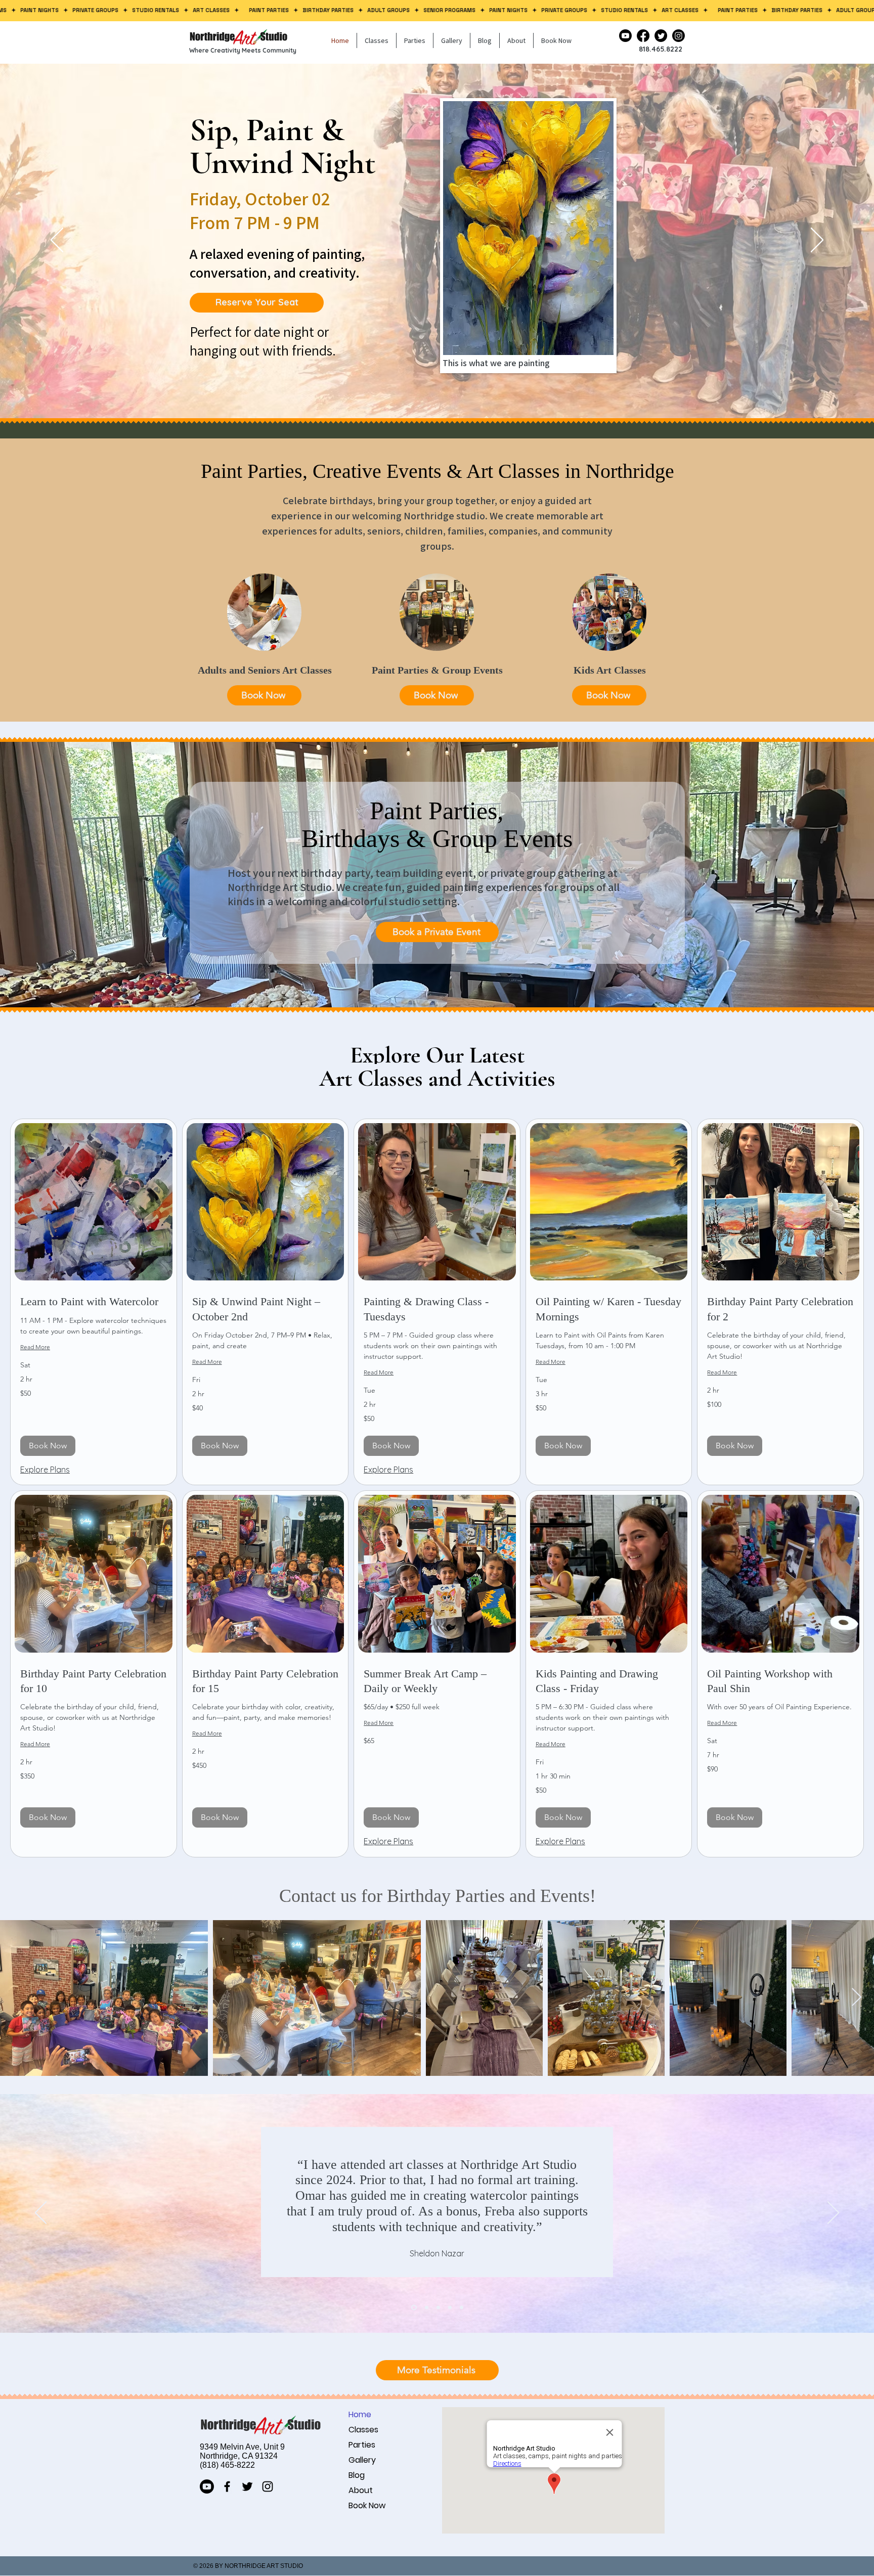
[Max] (450, 2307)
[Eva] (438, 2307)
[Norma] (426, 2307)
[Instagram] (679, 36)
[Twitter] (661, 36)
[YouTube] (625, 36)
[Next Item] (857, 1998)
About (361, 2490)
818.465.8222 (661, 49)
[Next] (817, 241)
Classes (363, 2430)
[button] (377, 40)
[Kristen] (462, 2307)
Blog (357, 2475)
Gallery (362, 2460)
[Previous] (57, 241)
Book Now (367, 2505)
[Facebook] (643, 36)
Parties (362, 2445)
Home (360, 2414)
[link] (94, 1301)
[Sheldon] (413, 2307)
